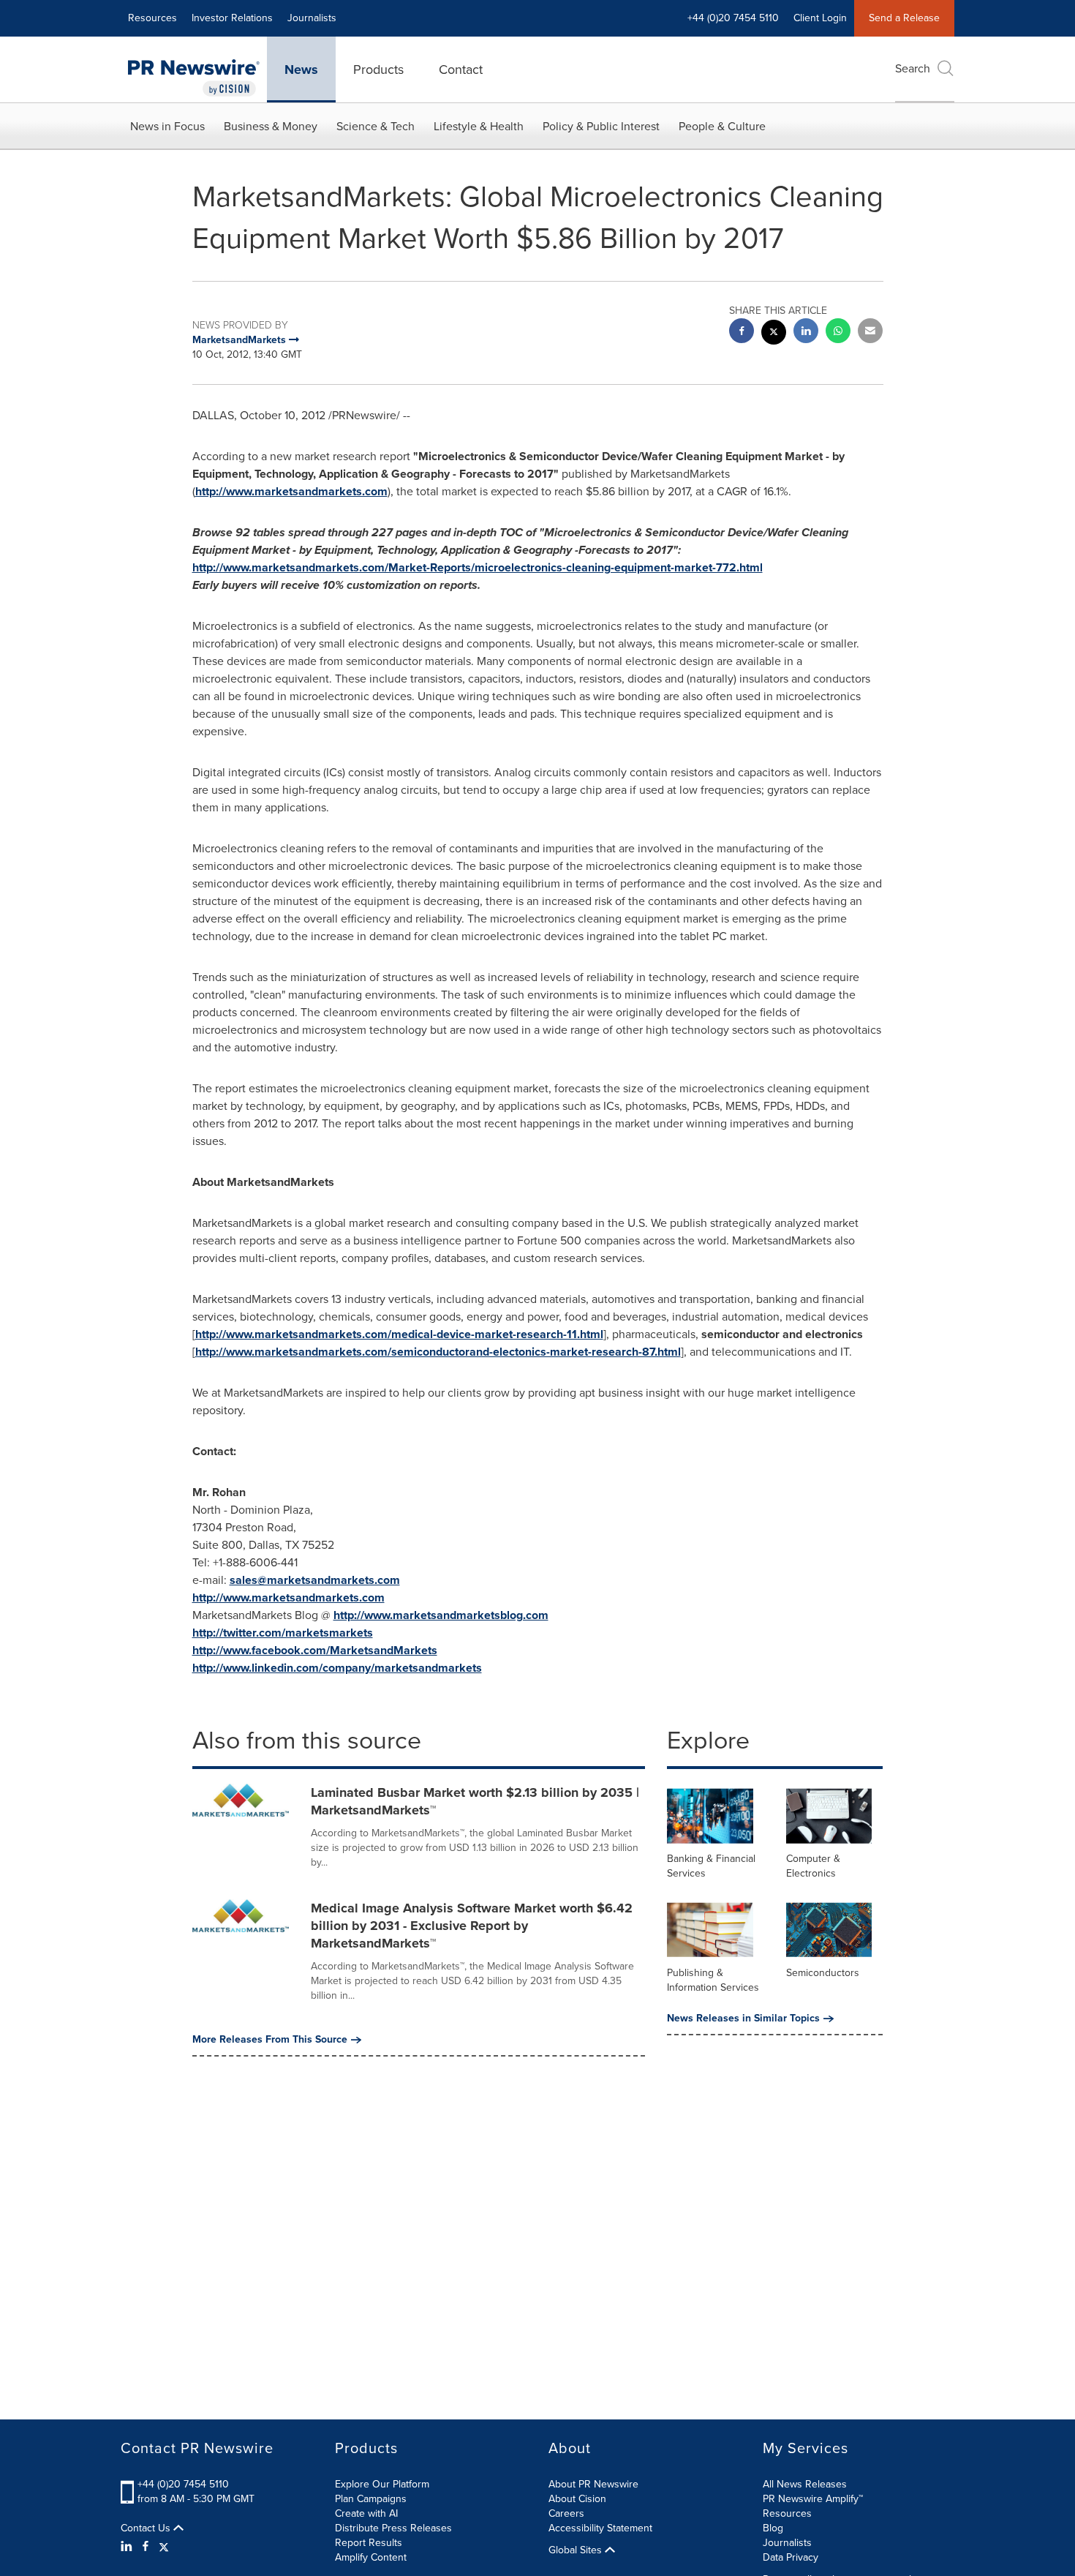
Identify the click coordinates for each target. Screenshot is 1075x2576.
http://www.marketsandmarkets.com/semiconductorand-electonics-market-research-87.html (438, 1352)
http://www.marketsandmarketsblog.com (441, 1615)
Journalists (312, 18)
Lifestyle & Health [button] (479, 126)
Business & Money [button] (271, 126)
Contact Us (147, 2528)
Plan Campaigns (371, 2499)
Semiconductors (823, 1973)
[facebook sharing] (742, 333)
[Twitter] (164, 2547)
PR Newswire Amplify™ (813, 2499)
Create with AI (366, 2513)
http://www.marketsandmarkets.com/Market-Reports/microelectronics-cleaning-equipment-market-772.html (478, 567)
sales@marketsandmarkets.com (315, 1580)
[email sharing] (870, 333)
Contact (461, 70)
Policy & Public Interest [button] (601, 126)
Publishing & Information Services (713, 1980)
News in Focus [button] (167, 126)
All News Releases (805, 2484)
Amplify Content (371, 2557)
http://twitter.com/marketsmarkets (283, 1633)
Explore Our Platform (382, 2484)
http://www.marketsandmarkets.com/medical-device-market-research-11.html (399, 1334)
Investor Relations (232, 18)
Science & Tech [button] (376, 126)
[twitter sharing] (774, 334)
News (301, 70)
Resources (152, 18)
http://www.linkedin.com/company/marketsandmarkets (337, 1668)
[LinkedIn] (128, 2547)
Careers (566, 2513)
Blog (773, 2528)
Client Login (820, 18)
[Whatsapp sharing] (838, 333)
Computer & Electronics (813, 1866)
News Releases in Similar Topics (743, 2019)
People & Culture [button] (722, 126)
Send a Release (904, 18)
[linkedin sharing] (806, 333)
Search (913, 68)
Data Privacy (791, 2557)
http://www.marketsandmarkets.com (291, 491)
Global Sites (577, 2550)
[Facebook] (146, 2547)
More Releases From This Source (270, 2040)
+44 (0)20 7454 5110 (183, 2484)
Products (378, 70)
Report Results (369, 2543)
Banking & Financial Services (711, 1866)
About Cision (577, 2499)
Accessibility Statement (600, 2528)
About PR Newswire (593, 2484)
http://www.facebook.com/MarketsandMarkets (315, 1650)
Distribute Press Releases (393, 2528)
